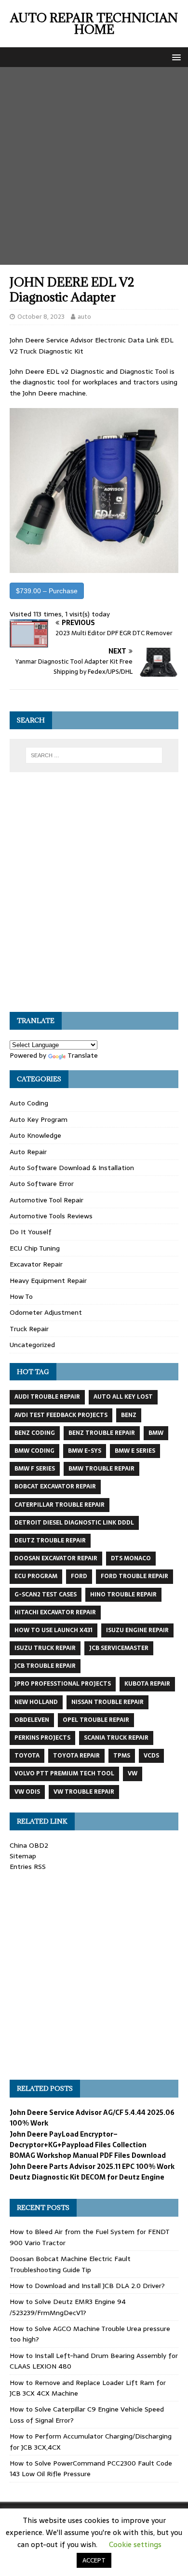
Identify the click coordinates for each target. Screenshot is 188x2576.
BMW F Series (35, 1469)
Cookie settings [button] (135, 2544)
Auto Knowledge (35, 1135)
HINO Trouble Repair (123, 1595)
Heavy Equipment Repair (48, 1281)
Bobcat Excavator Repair (55, 1486)
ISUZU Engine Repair (137, 1630)
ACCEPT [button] (94, 2560)
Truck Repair (29, 1329)
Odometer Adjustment (46, 1312)
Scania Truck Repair (116, 1738)
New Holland (36, 1702)
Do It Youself (31, 1232)
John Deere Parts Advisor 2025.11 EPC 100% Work (92, 2167)
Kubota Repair (147, 1684)
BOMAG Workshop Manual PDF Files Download (88, 2155)
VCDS (151, 1756)
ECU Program (36, 1576)
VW (133, 1773)
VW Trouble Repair (84, 1792)
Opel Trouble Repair (96, 1720)
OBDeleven (32, 1720)
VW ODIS (27, 1792)
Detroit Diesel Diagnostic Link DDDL (74, 1523)
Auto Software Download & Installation (72, 1168)
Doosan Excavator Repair (56, 1558)
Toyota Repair (76, 1756)
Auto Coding (29, 1103)
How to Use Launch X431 (54, 1630)
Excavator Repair (36, 1264)
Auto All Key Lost (123, 1397)
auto (84, 317)
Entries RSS (28, 1867)
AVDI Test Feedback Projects (61, 1415)
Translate (83, 1055)
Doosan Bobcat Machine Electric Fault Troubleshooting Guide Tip (70, 2264)
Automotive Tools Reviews (51, 1216)
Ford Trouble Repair (134, 1576)
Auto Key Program (39, 1119)
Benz (129, 1415)
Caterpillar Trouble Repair (60, 1505)
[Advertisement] (94, 166)
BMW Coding (34, 1451)
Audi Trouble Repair (47, 1397)
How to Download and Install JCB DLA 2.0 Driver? (87, 2286)
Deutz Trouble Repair (50, 1540)
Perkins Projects (42, 1738)
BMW (156, 1433)
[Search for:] (94, 755)
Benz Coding (35, 1433)
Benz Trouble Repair (102, 1433)
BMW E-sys (85, 1451)
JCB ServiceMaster (119, 1648)
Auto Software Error (42, 1184)
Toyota (27, 1756)
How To (21, 1296)
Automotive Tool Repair (47, 1200)
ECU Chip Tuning (35, 1248)
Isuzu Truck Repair (45, 1648)
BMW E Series (135, 1451)
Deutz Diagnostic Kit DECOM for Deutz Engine (87, 2177)
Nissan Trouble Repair (107, 1702)
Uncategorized (32, 1345)
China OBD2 (29, 1845)
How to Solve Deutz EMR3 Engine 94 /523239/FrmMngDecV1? (68, 2307)
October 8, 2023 (41, 317)
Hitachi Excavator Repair (55, 1612)
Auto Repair (28, 1152)
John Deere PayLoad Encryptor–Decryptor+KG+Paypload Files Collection (78, 2140)
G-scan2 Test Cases (46, 1595)
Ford (79, 1576)
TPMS (122, 1756)
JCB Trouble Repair (45, 1666)
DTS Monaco (131, 1558)
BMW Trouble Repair (101, 1469)
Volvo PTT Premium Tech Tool (64, 1773)
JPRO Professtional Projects (63, 1684)
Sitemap (23, 1856)
